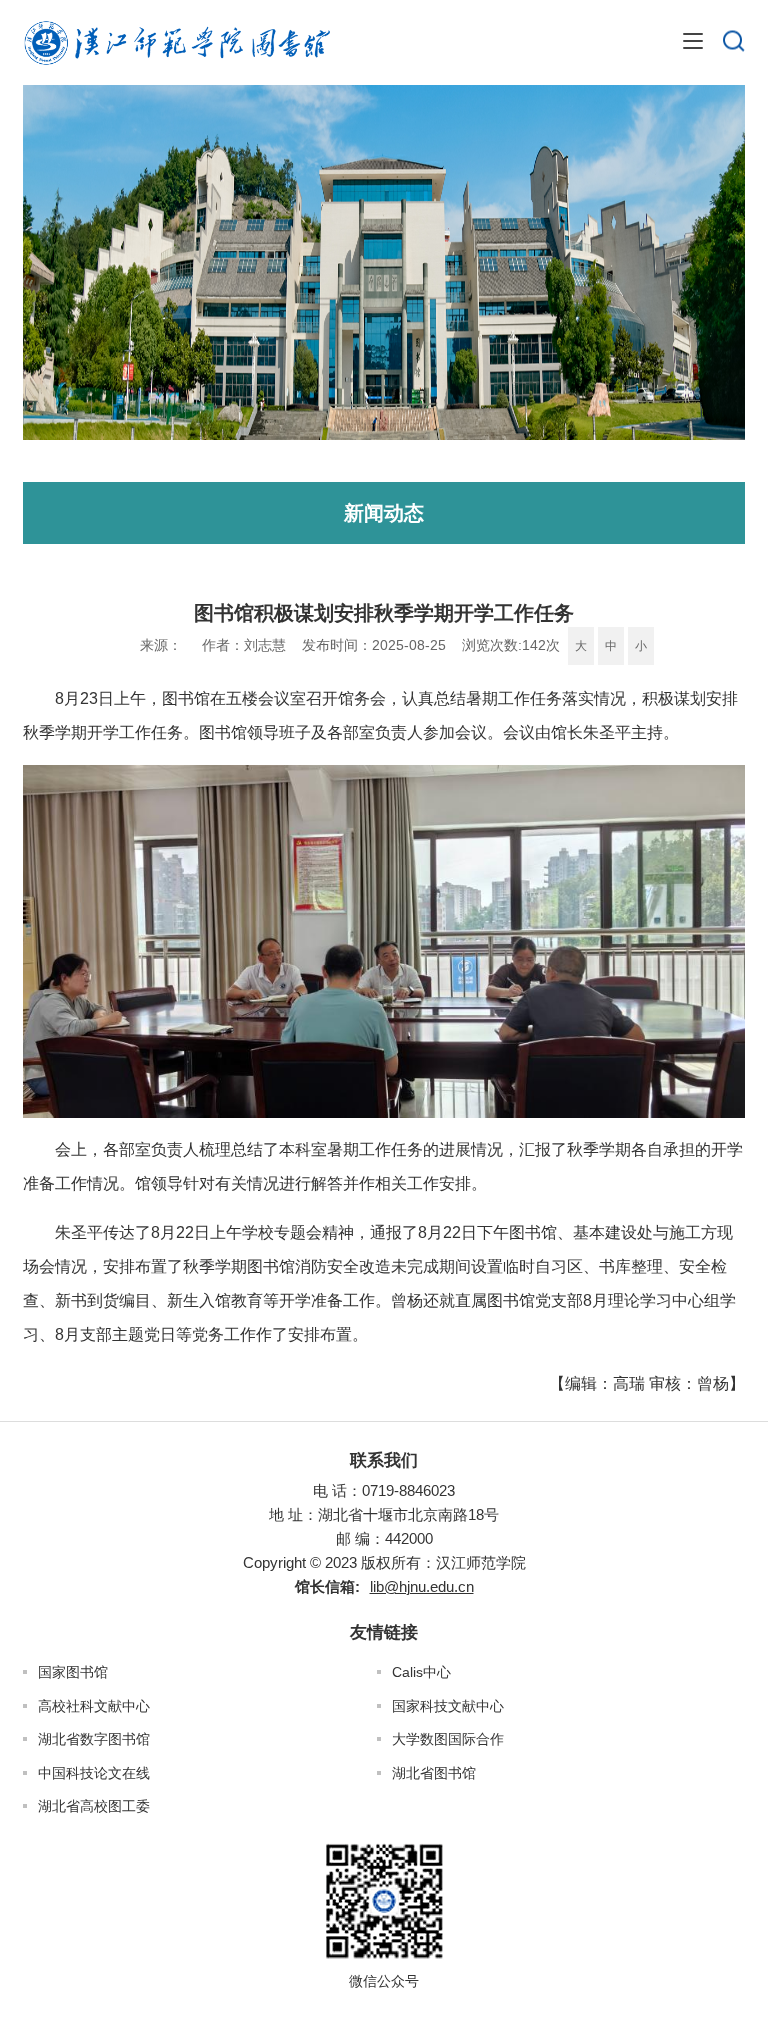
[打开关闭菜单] (693, 42)
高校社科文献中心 (94, 1706)
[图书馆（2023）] (176, 42)
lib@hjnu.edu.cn (422, 1586)
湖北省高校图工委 (94, 1806)
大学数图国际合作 (448, 1739)
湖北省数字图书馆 (94, 1739)
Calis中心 (421, 1672)
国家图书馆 (73, 1672)
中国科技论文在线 (94, 1773)
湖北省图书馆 (434, 1773)
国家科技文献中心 (448, 1706)
